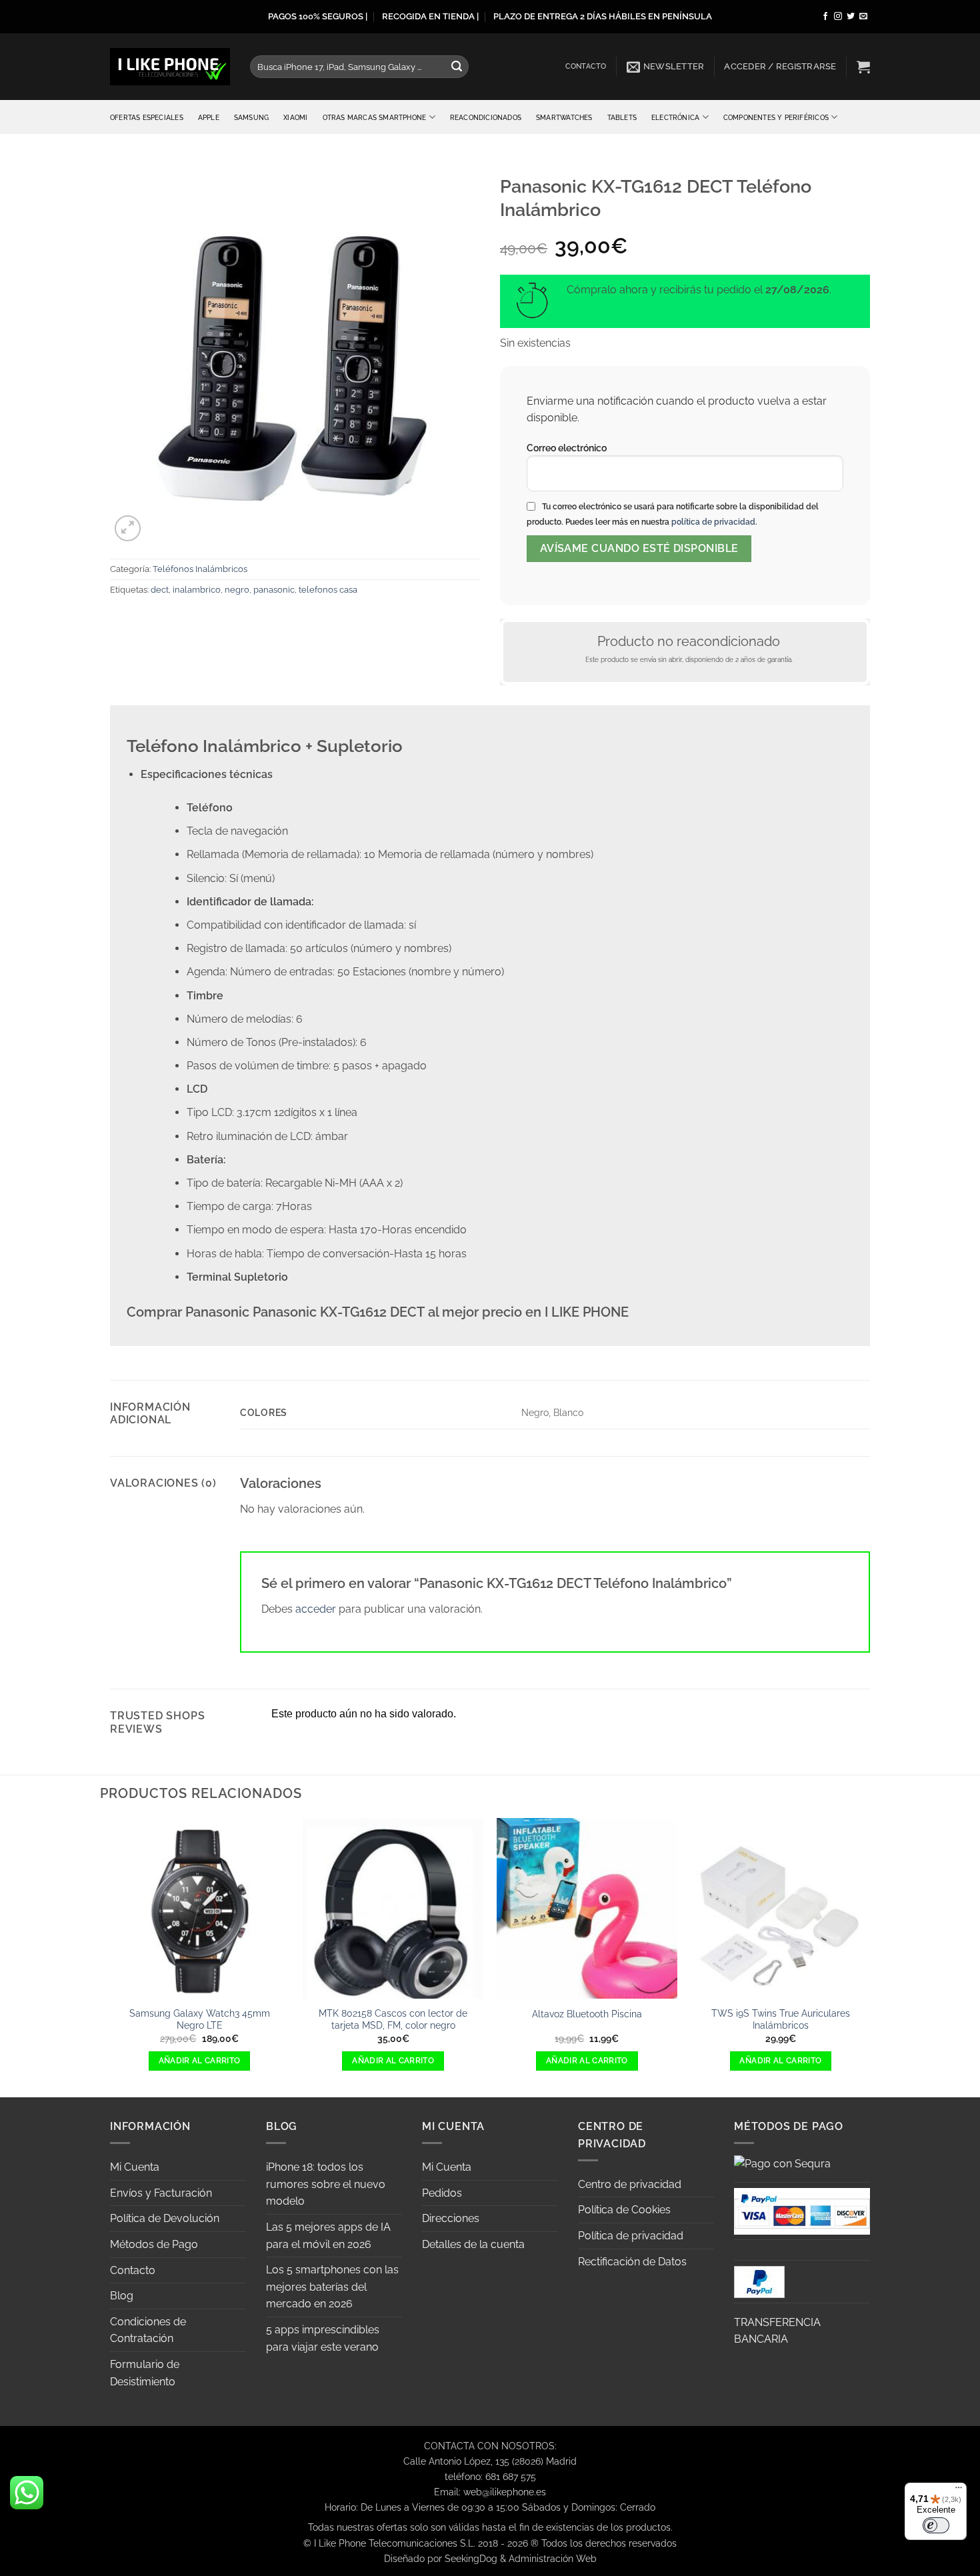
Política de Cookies (624, 2210)
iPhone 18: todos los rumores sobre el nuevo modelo (326, 2184)
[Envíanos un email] (863, 17)
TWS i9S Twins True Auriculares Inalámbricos (781, 2019)
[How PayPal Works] (802, 2210)
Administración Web (553, 2558)
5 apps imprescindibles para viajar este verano (323, 2338)
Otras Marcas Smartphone (375, 117)
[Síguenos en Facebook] (825, 17)
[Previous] (110, 1957)
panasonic (274, 590)
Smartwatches (564, 117)
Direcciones (451, 2218)
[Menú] (959, 2491)
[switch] (936, 2525)
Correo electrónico (567, 448)
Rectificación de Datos (632, 2262)
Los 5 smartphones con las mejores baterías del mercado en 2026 (332, 2287)
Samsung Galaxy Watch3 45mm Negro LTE (200, 2019)
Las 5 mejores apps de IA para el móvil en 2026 (328, 2236)
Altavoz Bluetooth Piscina (587, 2014)
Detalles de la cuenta (473, 2244)
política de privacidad (713, 522)
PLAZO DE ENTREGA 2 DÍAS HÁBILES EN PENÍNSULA (603, 16)
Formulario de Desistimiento (145, 2373)
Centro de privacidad (630, 2184)
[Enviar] (457, 67)
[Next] (870, 1957)
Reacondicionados (486, 117)
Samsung (251, 117)
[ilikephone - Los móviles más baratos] (170, 66)
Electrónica (675, 117)
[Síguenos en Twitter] (851, 17)
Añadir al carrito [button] (200, 2061)
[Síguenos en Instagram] (838, 17)
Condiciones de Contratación (148, 2330)
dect (160, 590)
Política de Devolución (165, 2218)
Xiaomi (295, 117)
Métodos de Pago (154, 2244)
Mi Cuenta (135, 2167)
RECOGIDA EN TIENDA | (430, 16)
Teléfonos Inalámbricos (200, 569)
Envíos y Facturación (161, 2193)
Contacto (586, 66)
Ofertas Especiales (147, 117)
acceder (316, 1609)
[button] (666, 67)
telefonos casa (328, 590)
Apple (209, 117)
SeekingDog (471, 2558)
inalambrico (197, 590)
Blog (122, 2296)
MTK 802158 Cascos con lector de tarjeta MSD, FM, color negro (393, 2019)
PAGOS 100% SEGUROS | (318, 16)
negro (237, 590)
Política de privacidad (631, 2236)
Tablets (622, 117)
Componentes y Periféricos (776, 117)
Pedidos (442, 2193)
